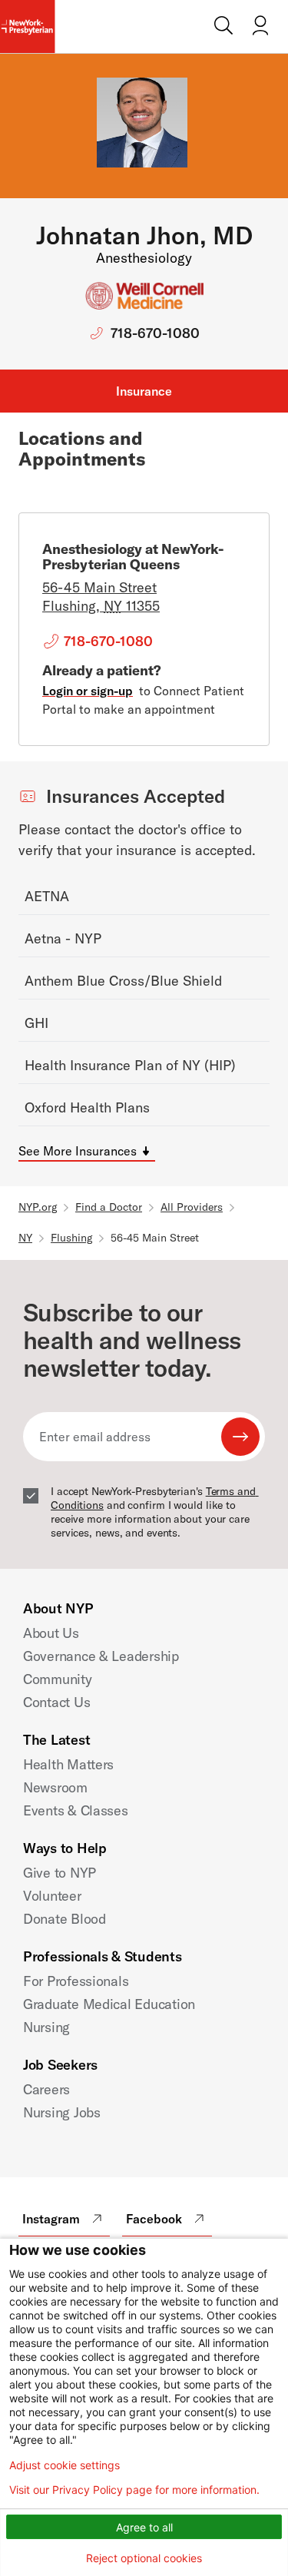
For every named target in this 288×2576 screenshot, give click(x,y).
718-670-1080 (155, 333)
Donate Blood (65, 1919)
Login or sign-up (88, 691)
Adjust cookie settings (65, 2465)
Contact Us (56, 1702)
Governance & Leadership (101, 1656)
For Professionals (76, 1981)
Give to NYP (60, 1873)
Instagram (51, 2219)
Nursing (46, 2027)
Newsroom (55, 1787)
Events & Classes (76, 1810)
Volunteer (52, 1896)
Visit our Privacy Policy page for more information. (134, 2490)
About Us (51, 1633)
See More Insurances (78, 1151)
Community (58, 1679)
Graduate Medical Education (109, 2004)
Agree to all (144, 2527)
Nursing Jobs (62, 2112)
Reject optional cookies (144, 2558)
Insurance (144, 391)
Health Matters (68, 1764)
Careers (46, 2089)
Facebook (154, 2219)
